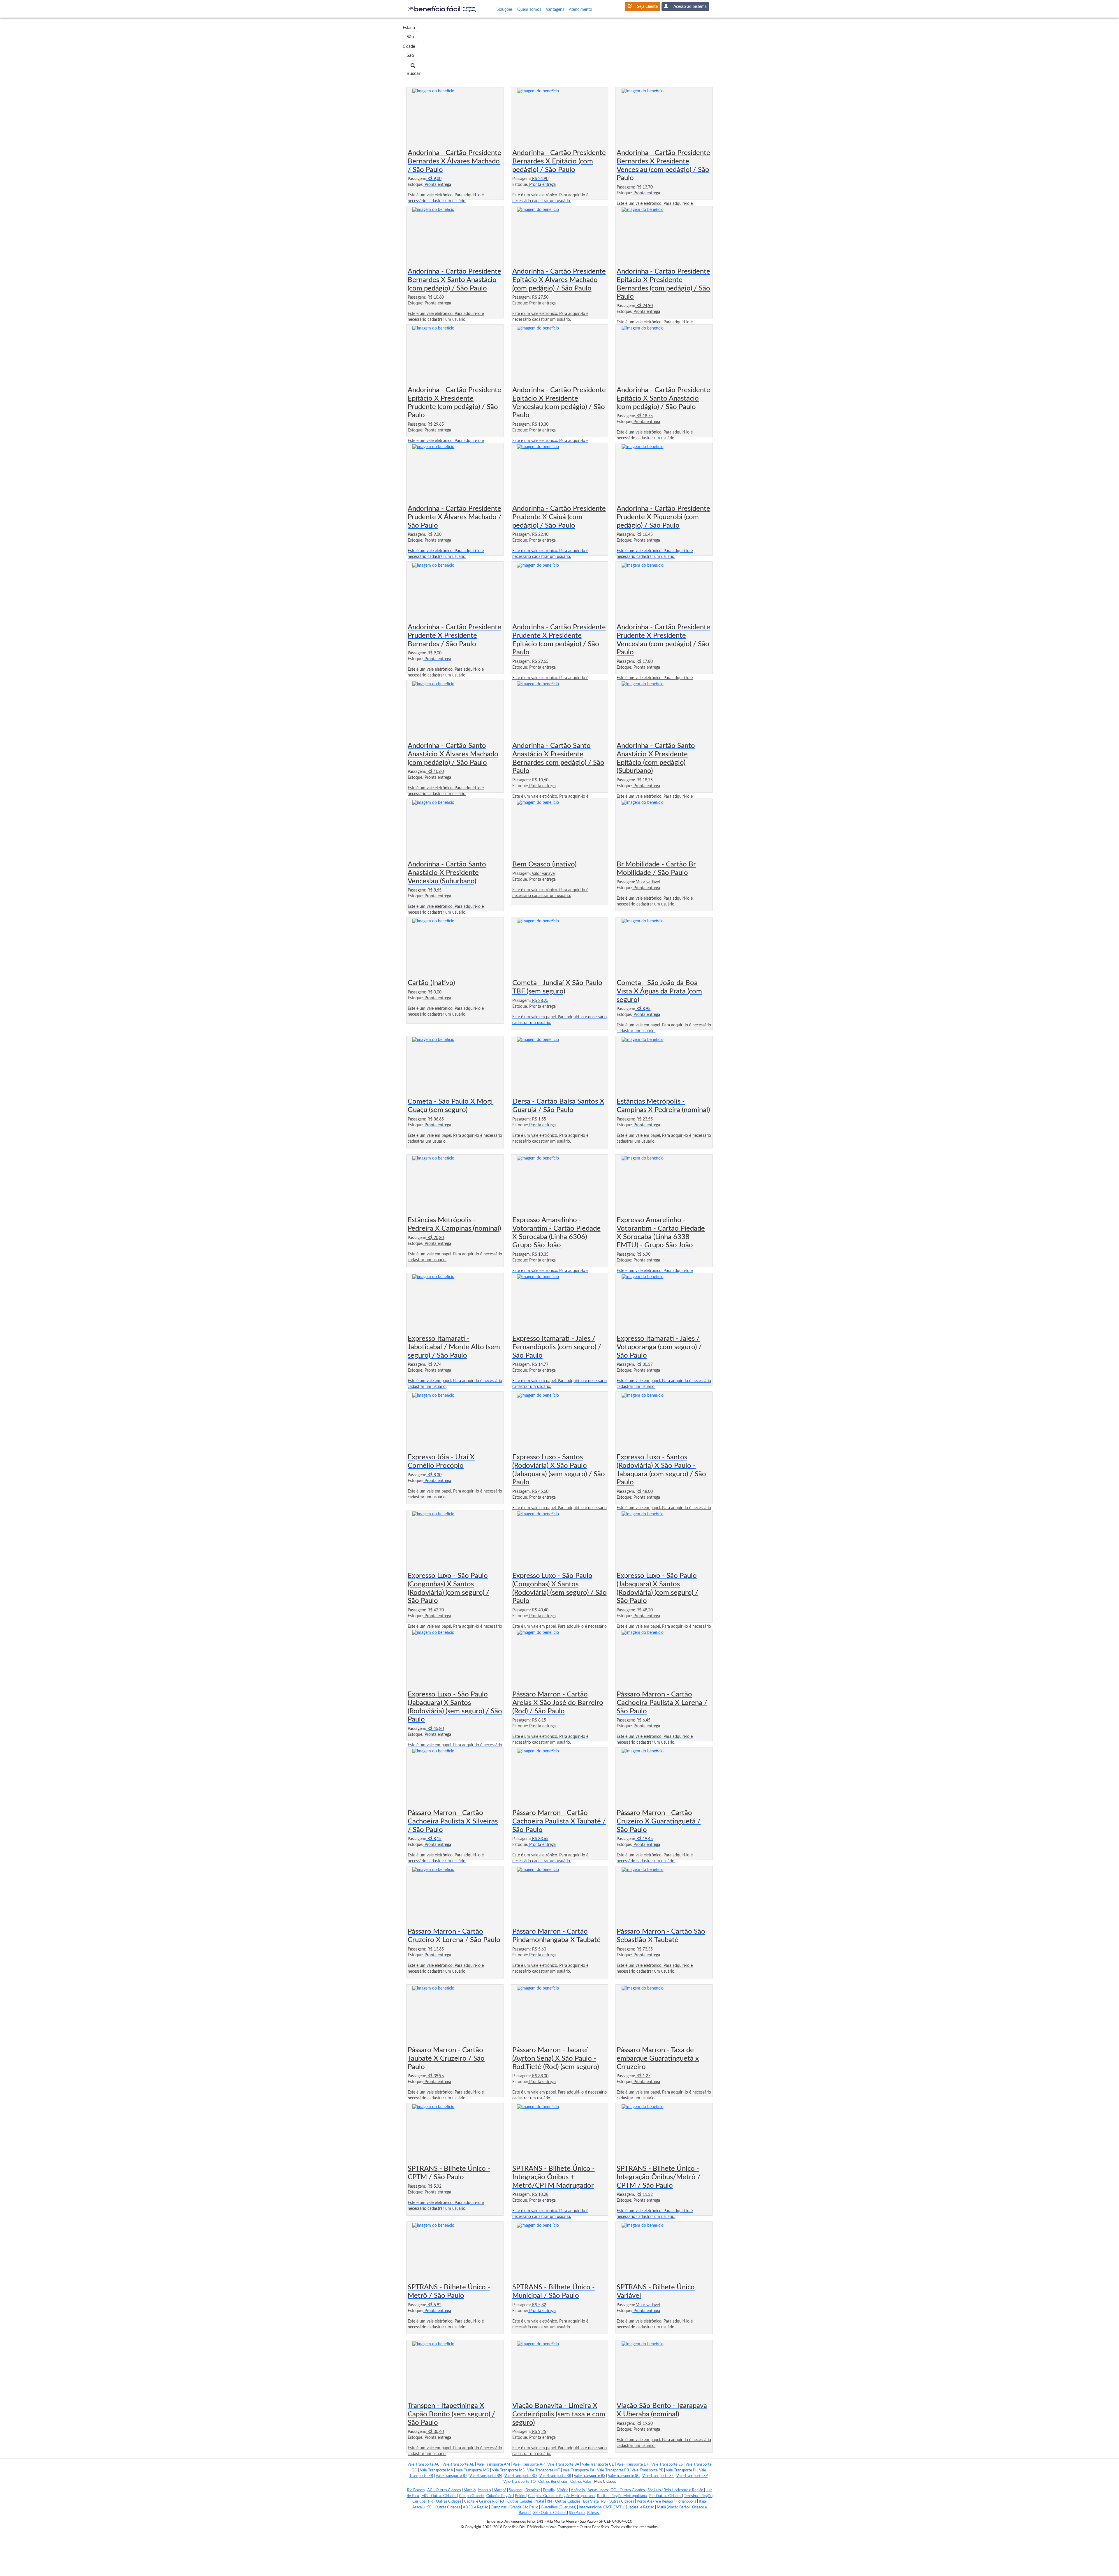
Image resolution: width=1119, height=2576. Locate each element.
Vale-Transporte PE (647, 2470)
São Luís (655, 2490)
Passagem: (417, 179)
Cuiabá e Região (500, 2496)
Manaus (485, 2490)
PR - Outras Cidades (445, 2502)
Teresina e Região (698, 2496)
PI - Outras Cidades (666, 2496)
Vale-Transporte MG (473, 2470)
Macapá (500, 2490)
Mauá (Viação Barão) (674, 2507)
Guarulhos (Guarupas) (559, 2507)
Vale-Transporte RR (555, 2476)
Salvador (516, 2490)
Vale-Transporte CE (598, 2465)
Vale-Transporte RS (590, 2476)
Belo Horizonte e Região (684, 2490)
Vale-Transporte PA (579, 2470)
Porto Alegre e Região (655, 2502)
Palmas (593, 2513)
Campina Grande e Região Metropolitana (562, 2496)
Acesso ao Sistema (690, 7)
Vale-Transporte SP (692, 2476)
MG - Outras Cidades (439, 2496)
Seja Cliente (647, 7)
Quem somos (529, 10)
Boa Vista (591, 2502)
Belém (521, 2496)
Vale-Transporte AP (529, 2465)
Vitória (563, 2490)
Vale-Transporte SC (624, 2476)
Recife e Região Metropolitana (622, 2496)
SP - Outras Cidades (550, 2513)
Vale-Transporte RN (486, 2476)
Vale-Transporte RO (521, 2476)
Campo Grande (472, 2496)
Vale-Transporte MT (544, 2470)
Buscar (414, 73)
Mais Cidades (605, 2482)
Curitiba (419, 2502)
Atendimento (580, 10)
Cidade (405, 47)
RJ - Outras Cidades (517, 2502)
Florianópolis (686, 2502)
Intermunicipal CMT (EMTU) (602, 2507)
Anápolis (578, 2490)
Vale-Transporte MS (508, 2470)
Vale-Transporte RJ (451, 2476)
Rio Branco (416, 2490)
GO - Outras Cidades (628, 2490)
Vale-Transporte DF (633, 2465)
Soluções (505, 10)
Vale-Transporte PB (613, 2470)
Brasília (549, 2490)
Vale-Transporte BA (563, 2465)
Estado (405, 28)
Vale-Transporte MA (437, 2470)
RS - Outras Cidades (618, 2502)
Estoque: (416, 185)
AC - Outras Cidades (444, 2490)
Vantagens (555, 10)
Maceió (470, 2490)
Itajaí (703, 2502)
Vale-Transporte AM (493, 2465)
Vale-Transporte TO (519, 2482)
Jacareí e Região (642, 2507)
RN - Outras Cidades (564, 2502)
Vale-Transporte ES (667, 2465)
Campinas (499, 2507)
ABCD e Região (476, 2507)
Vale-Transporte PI (681, 2470)
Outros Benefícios (553, 2482)
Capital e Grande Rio (481, 2502)
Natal (540, 2502)
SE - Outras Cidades (444, 2507)
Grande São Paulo (524, 2507)
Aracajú (419, 2507)
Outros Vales (581, 2482)
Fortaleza (533, 2490)
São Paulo (577, 2513)
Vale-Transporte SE (658, 2476)
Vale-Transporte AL (458, 2465)
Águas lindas (598, 2490)
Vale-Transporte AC (424, 2465)
